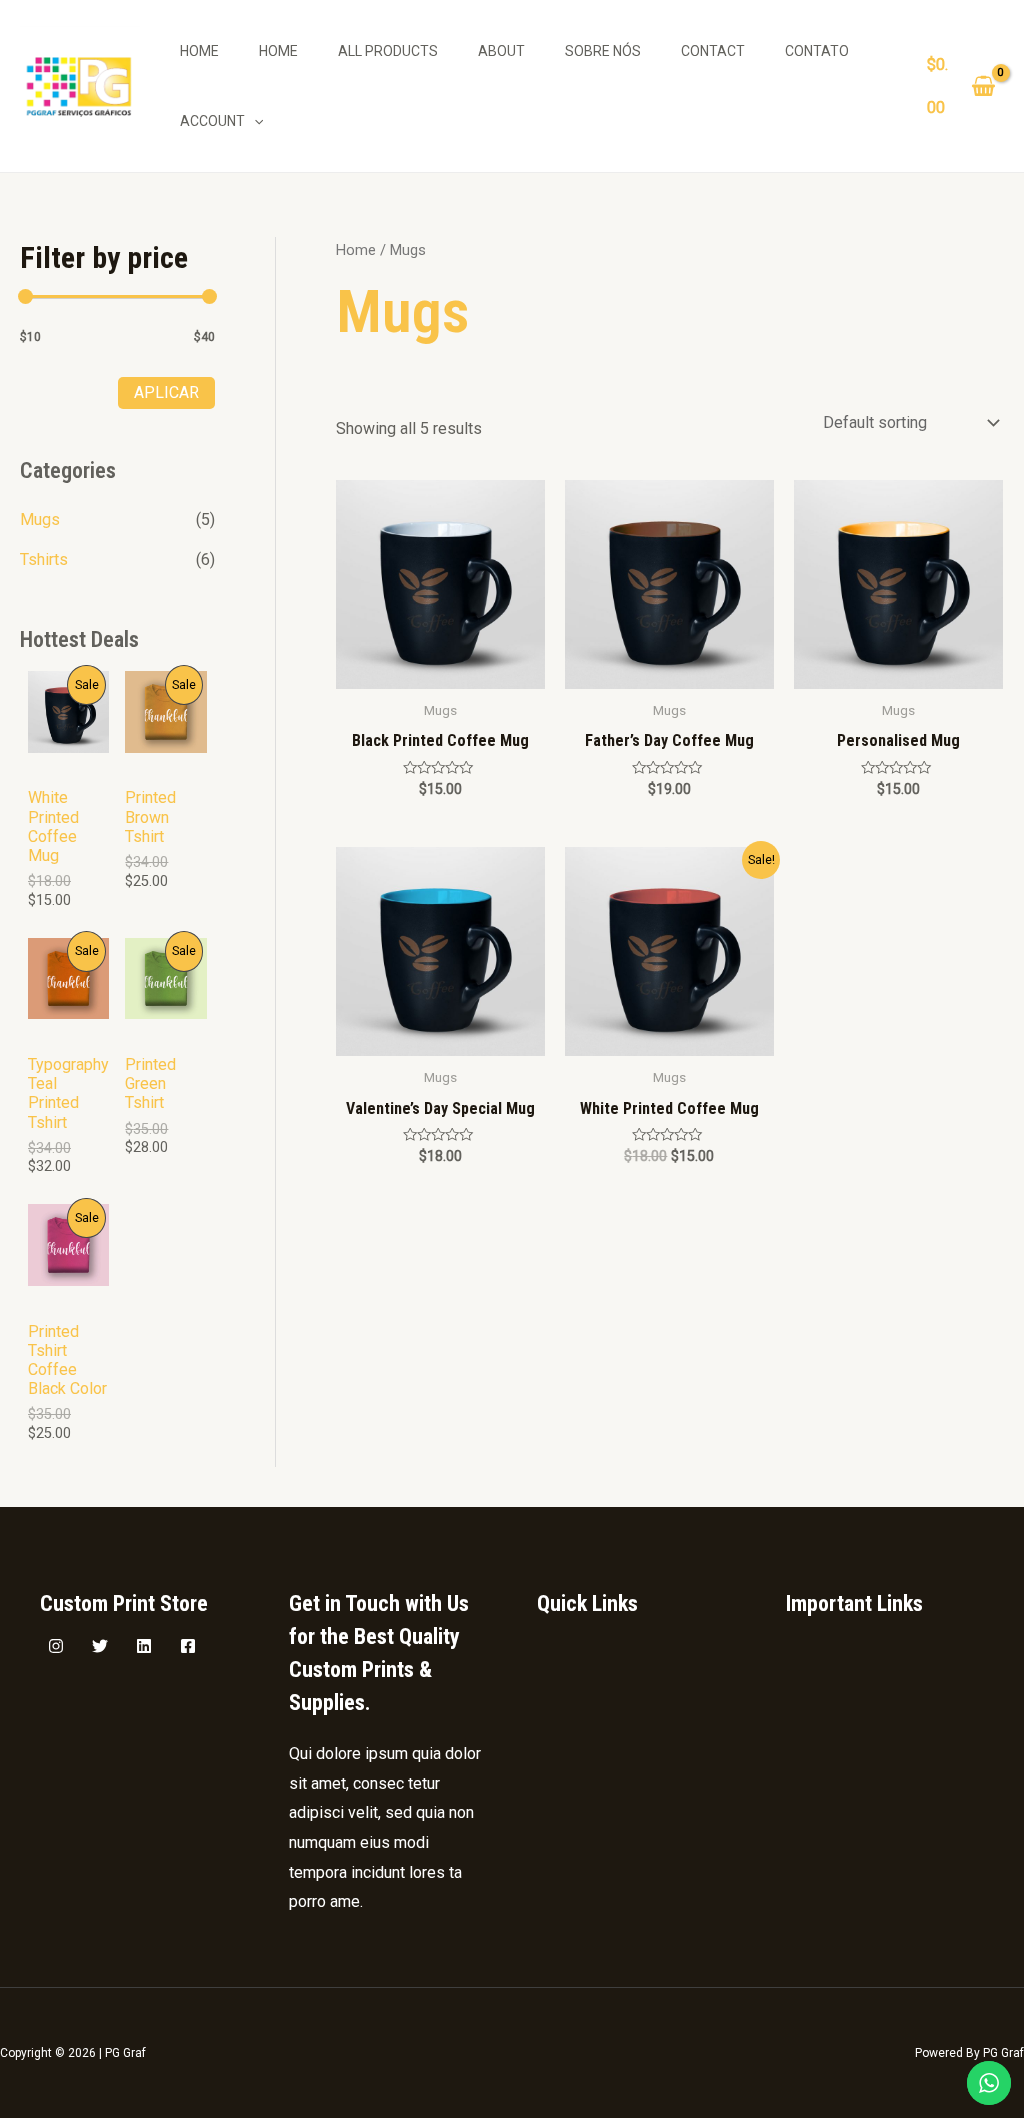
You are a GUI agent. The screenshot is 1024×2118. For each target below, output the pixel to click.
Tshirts (44, 559)
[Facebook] (188, 1646)
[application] (254, 121)
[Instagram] (56, 1646)
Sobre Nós (603, 51)
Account (212, 121)
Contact (713, 51)
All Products (388, 51)
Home (199, 51)
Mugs (40, 519)
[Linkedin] (144, 1646)
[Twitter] (100, 1646)
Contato (817, 51)
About (501, 51)
